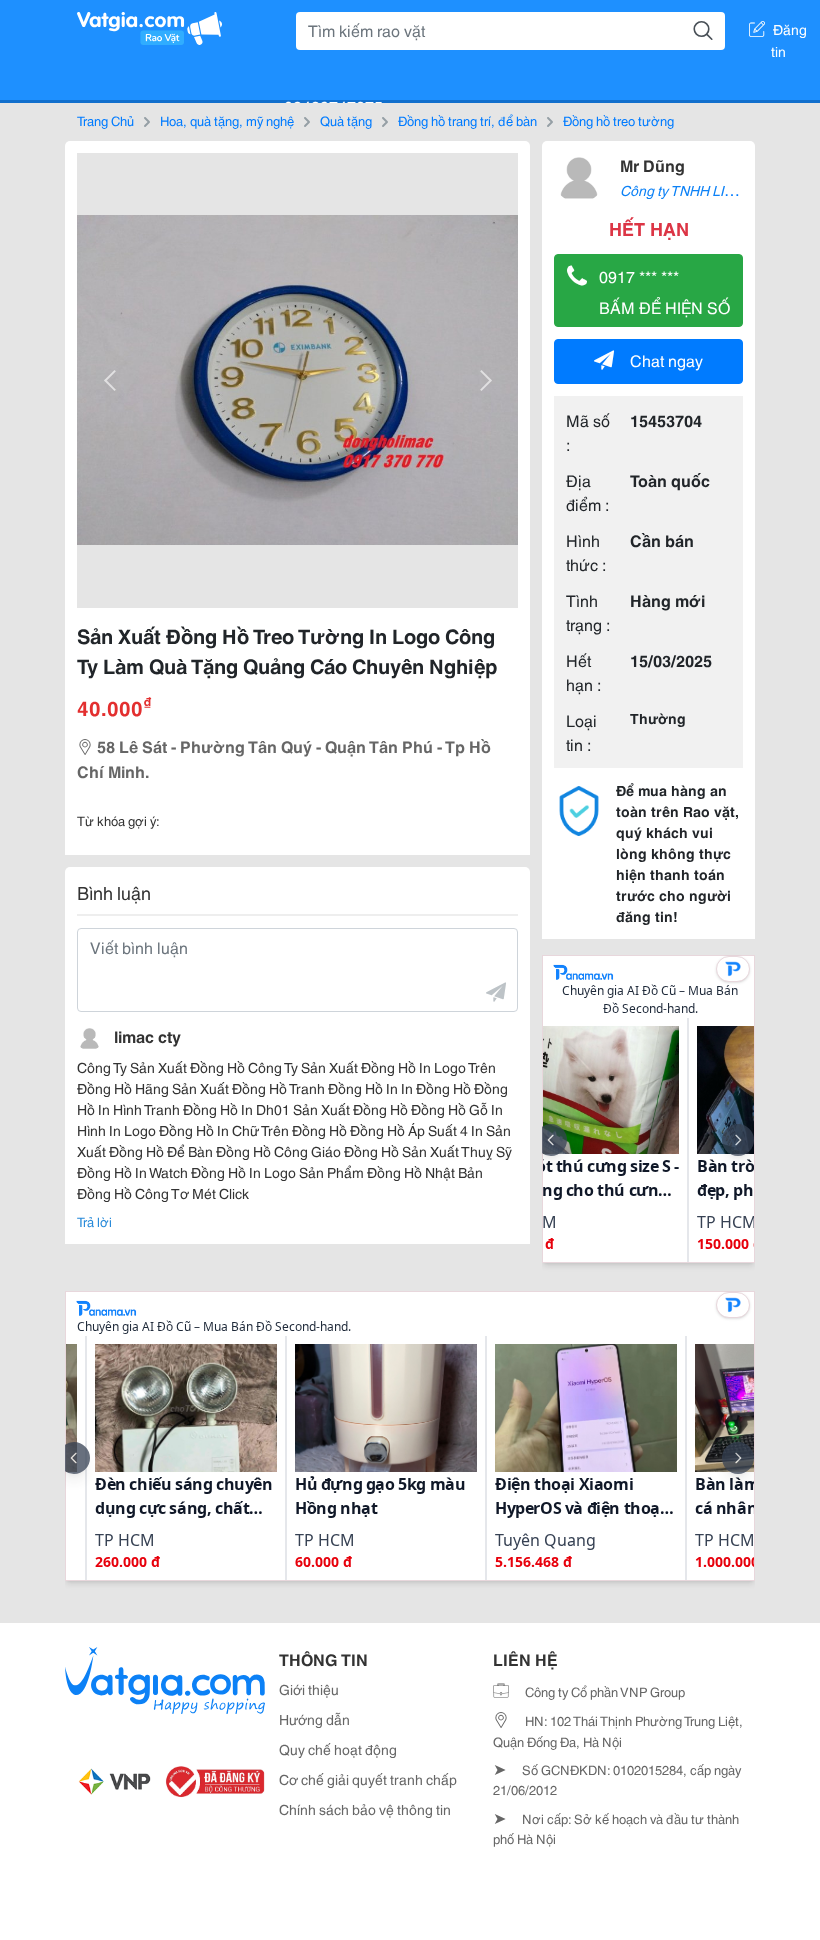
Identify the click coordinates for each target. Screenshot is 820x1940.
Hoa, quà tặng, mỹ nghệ (227, 120)
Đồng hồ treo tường (618, 120)
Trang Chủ (105, 120)
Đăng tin (789, 33)
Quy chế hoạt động (338, 1749)
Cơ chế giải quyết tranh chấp (368, 1779)
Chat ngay (666, 359)
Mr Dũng (652, 164)
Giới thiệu (309, 1689)
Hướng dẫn (314, 1719)
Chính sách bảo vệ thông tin (365, 1809)
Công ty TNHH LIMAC (687, 190)
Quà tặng (346, 120)
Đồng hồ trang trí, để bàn (467, 120)
